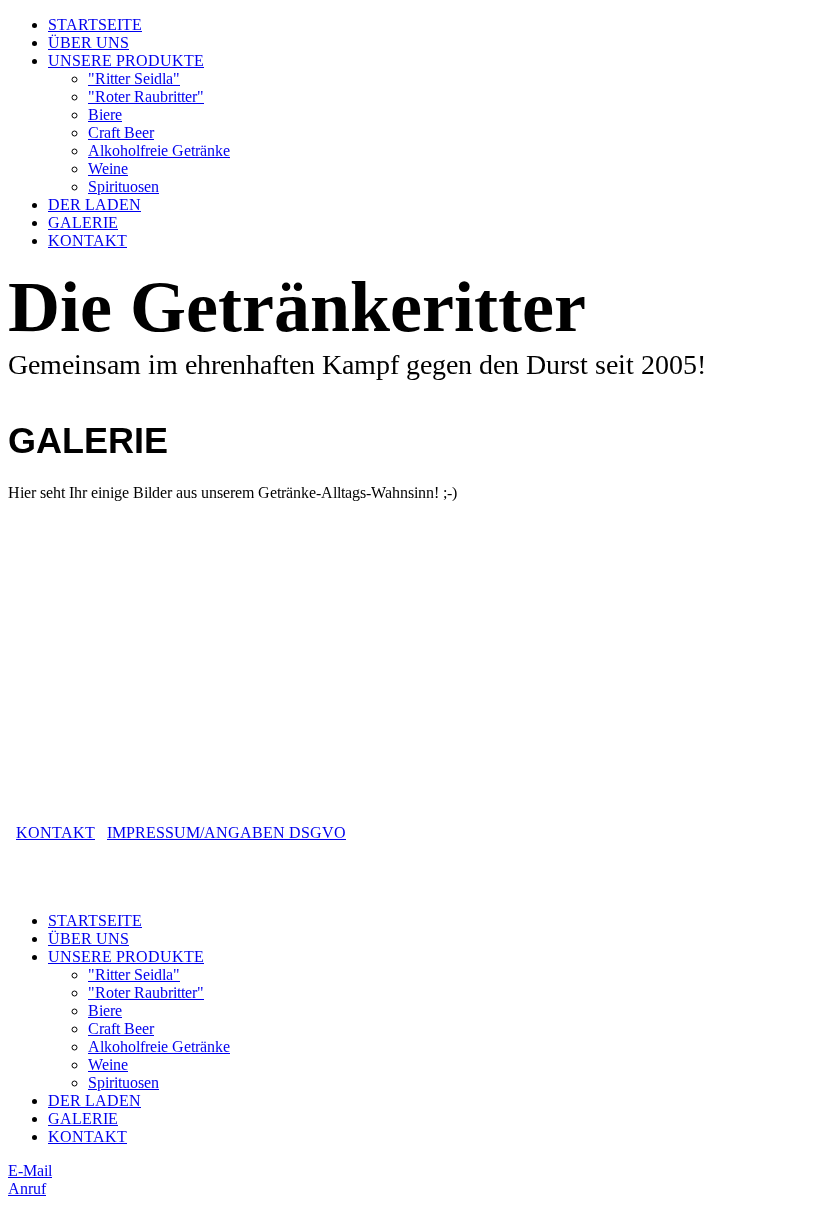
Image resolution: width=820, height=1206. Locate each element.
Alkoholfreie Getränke (159, 150)
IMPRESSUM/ (155, 832)
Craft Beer (121, 132)
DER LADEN (94, 204)
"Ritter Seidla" (134, 78)
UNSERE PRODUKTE (126, 60)
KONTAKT (87, 240)
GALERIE (83, 222)
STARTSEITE (95, 24)
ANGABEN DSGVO (275, 832)
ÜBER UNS (88, 42)
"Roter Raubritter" (146, 96)
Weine (108, 168)
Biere (105, 114)
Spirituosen (123, 186)
